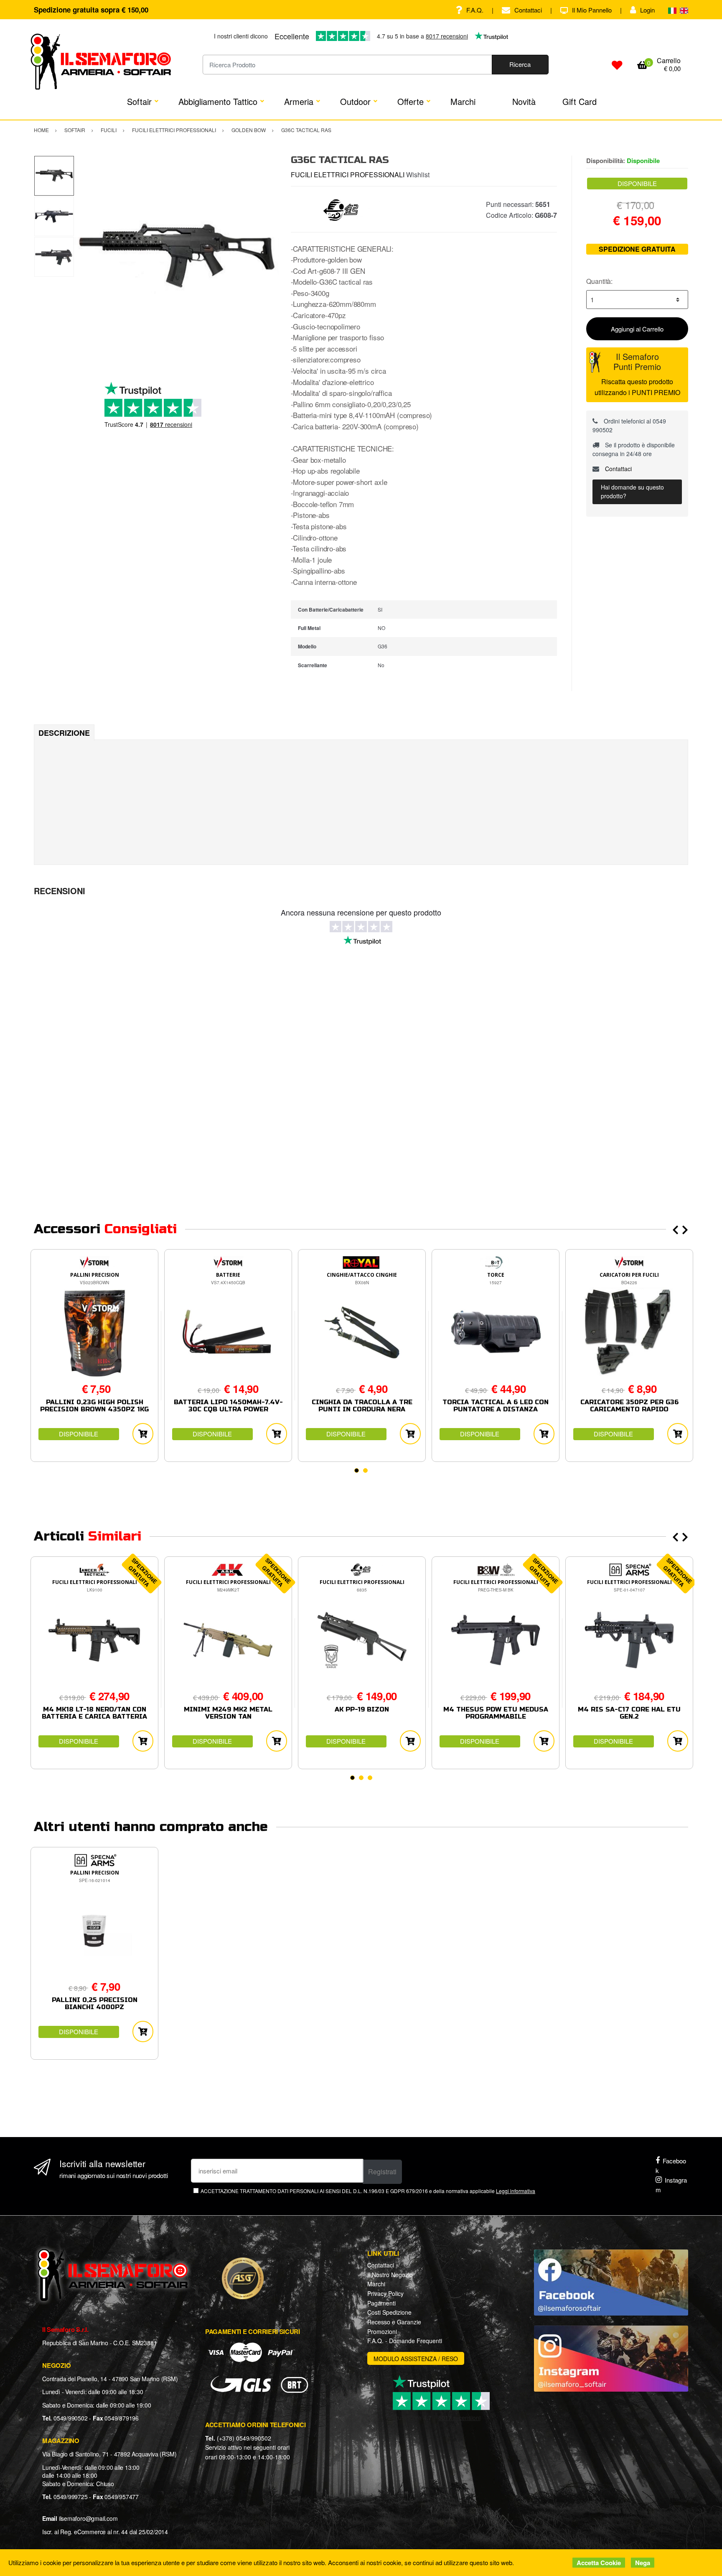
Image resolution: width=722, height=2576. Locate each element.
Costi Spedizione (389, 2312)
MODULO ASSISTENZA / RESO (416, 2359)
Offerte (411, 101)
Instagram (671, 2185)
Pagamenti (381, 2303)
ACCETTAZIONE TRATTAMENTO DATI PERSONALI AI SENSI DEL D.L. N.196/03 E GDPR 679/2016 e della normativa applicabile (368, 2191)
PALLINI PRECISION (95, 1275)
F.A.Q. (475, 10)
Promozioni (382, 2331)
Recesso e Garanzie (394, 2322)
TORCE (496, 1275)
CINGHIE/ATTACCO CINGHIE (362, 1275)
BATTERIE (228, 1275)
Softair (139, 101)
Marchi (463, 101)
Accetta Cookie (599, 2563)
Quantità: (599, 281)
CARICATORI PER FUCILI (629, 1275)
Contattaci (528, 10)
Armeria (299, 101)
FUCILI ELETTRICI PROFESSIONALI (348, 175)
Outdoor (355, 101)
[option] (176, 257)
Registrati (382, 2172)
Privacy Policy (385, 2293)
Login (647, 10)
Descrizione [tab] (64, 733)
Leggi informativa (516, 2191)
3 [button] (370, 1778)
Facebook (671, 2165)
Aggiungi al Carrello (637, 329)
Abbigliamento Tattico (218, 101)
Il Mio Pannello (592, 10)
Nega (643, 2563)
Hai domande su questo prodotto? (632, 491)
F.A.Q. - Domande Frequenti (405, 2341)
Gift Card (580, 101)
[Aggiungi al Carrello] (143, 1434)
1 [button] (357, 1470)
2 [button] (365, 1470)
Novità (524, 101)
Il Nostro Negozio (390, 2275)
